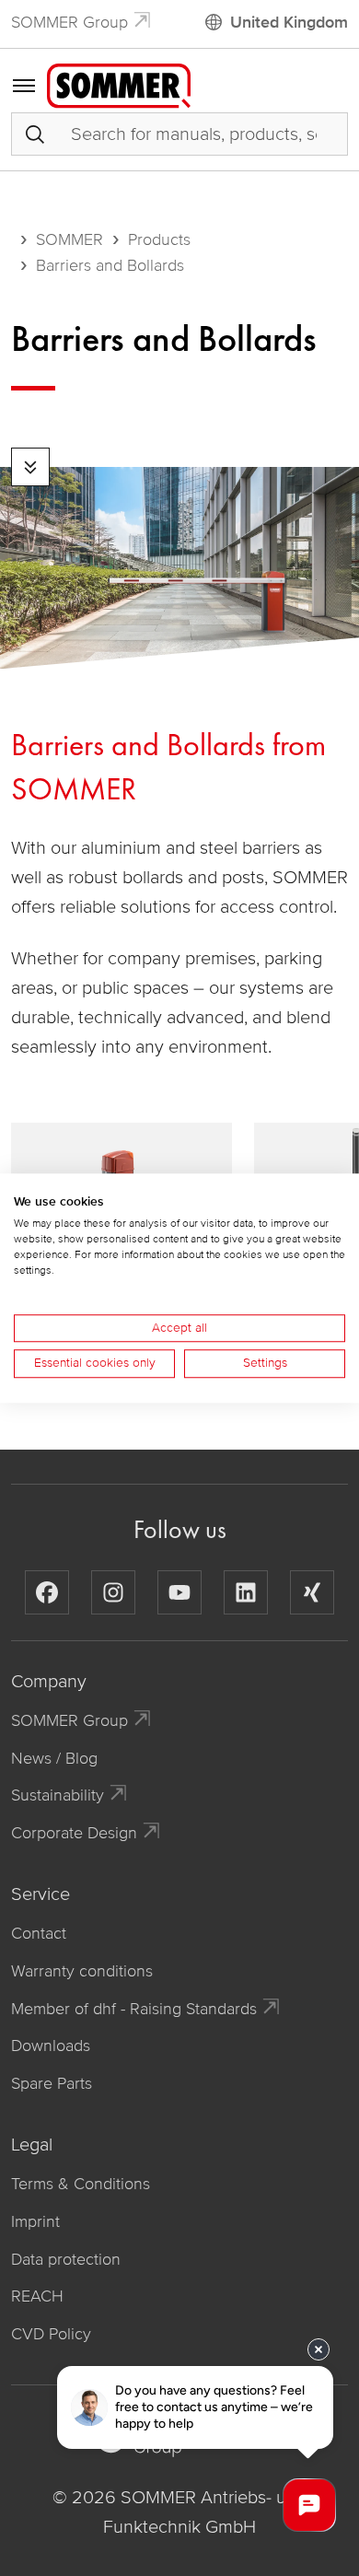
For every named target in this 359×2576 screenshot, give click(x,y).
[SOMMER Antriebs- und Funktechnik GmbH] (119, 85)
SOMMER (69, 239)
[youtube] (179, 1592)
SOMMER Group (69, 22)
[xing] (312, 1592)
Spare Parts (52, 2083)
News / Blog (54, 1758)
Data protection (66, 2259)
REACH (37, 2296)
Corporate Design (74, 1833)
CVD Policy (51, 2334)
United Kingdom (289, 22)
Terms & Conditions (81, 2184)
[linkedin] (246, 1592)
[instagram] (113, 1592)
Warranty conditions (82, 1971)
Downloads (51, 2046)
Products (159, 239)
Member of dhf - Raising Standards (134, 2009)
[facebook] (47, 1592)
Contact (39, 1933)
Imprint (35, 2221)
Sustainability (58, 1795)
